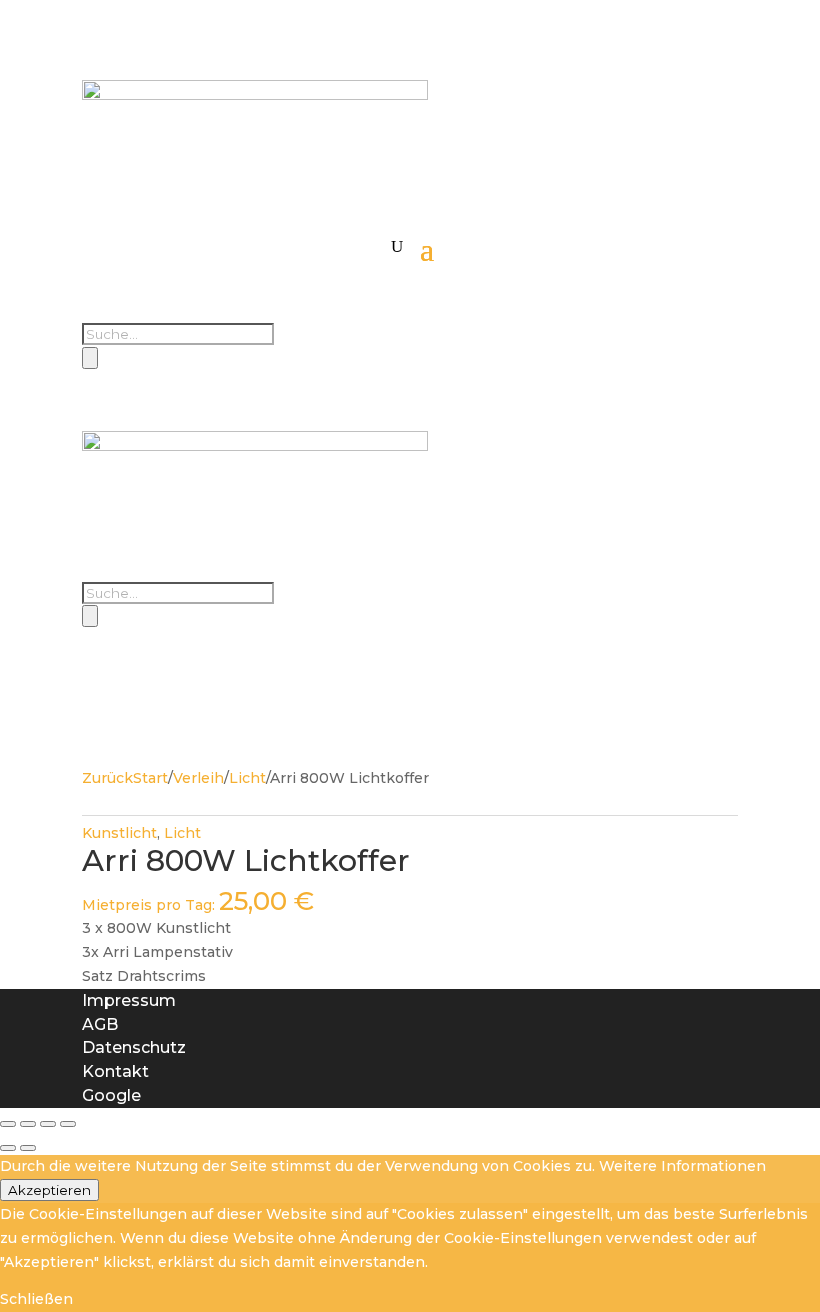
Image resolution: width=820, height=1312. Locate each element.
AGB (100, 1024)
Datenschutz (134, 1047)
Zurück (107, 778)
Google (111, 1095)
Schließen (36, 1299)
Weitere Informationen (682, 1166)
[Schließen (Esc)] (68, 1124)
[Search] (90, 358)
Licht (247, 778)
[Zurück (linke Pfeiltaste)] (8, 1148)
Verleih (198, 778)
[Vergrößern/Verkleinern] (8, 1124)
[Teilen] (48, 1124)
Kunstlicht (119, 833)
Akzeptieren (49, 1190)
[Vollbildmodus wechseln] (28, 1124)
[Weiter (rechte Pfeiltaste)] (28, 1148)
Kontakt (115, 1071)
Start (150, 778)
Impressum (129, 1000)
